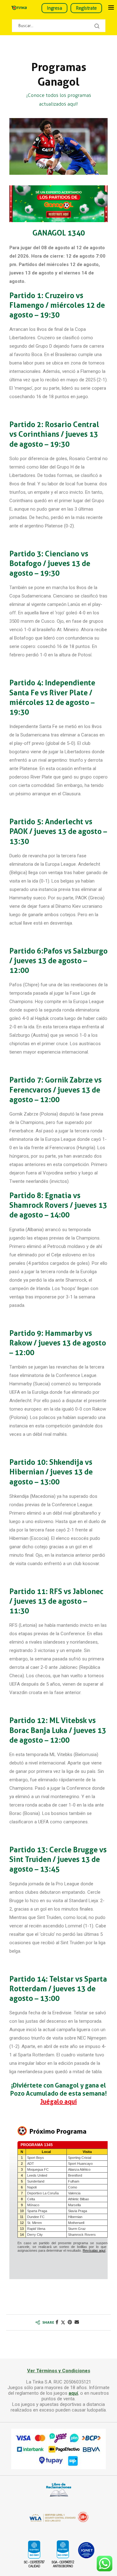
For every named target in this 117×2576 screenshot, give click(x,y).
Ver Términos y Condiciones (59, 2371)
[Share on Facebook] (57, 2322)
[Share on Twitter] (63, 2322)
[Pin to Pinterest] (70, 2322)
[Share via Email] (77, 2322)
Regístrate (86, 8)
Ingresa (54, 8)
